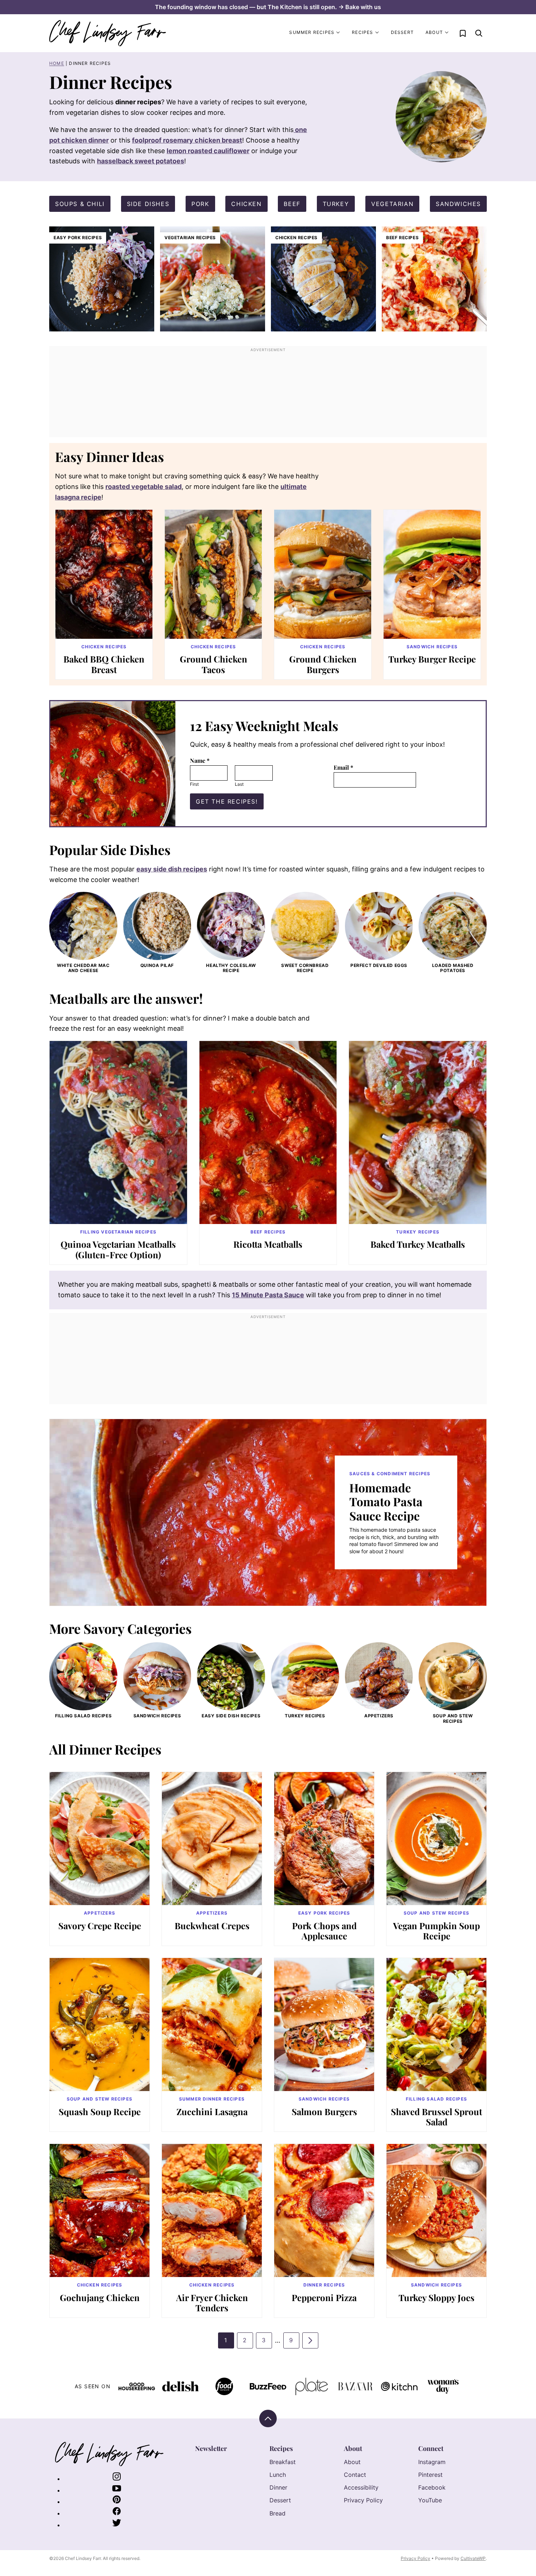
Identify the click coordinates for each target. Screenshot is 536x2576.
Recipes (362, 32)
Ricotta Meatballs (268, 1244)
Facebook (432, 2487)
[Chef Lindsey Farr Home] (108, 33)
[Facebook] (117, 2513)
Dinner (278, 2487)
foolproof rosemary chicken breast (187, 140)
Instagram (432, 2462)
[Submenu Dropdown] (338, 32)
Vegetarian (392, 204)
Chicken (246, 204)
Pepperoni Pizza (324, 2297)
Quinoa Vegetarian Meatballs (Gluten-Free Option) (118, 1249)
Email (343, 767)
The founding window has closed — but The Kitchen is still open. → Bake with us (268, 7)
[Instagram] (117, 2479)
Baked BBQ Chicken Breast (104, 664)
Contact (355, 2475)
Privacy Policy (363, 2500)
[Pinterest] (117, 2502)
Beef (292, 204)
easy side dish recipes (172, 869)
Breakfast (283, 2462)
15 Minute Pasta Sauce (268, 1295)
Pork (200, 204)
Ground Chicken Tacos (213, 664)
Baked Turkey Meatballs (418, 1244)
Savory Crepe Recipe (100, 1926)
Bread (277, 2513)
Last (239, 784)
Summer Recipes (312, 32)
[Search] (479, 33)
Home (57, 63)
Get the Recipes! (227, 801)
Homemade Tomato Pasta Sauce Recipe (386, 1501)
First (194, 784)
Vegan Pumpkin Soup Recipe (436, 1931)
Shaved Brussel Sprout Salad (436, 2117)
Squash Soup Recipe (100, 2111)
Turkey (336, 204)
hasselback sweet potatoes (141, 161)
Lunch (278, 2475)
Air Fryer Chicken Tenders (212, 2303)
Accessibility (361, 2487)
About (434, 32)
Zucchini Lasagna (212, 2111)
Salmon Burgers (324, 2111)
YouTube (430, 2500)
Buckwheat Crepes (212, 1926)
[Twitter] (117, 2525)
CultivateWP (473, 2558)
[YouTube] (117, 2490)
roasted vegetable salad (143, 487)
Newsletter (211, 2448)
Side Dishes (148, 204)
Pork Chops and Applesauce (324, 1931)
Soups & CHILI (80, 204)
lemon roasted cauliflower (208, 151)
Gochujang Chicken (100, 2297)
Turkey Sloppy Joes (436, 2297)
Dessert (402, 32)
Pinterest (430, 2475)
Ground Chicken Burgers (323, 664)
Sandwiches (458, 204)
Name (200, 760)
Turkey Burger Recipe (432, 659)
